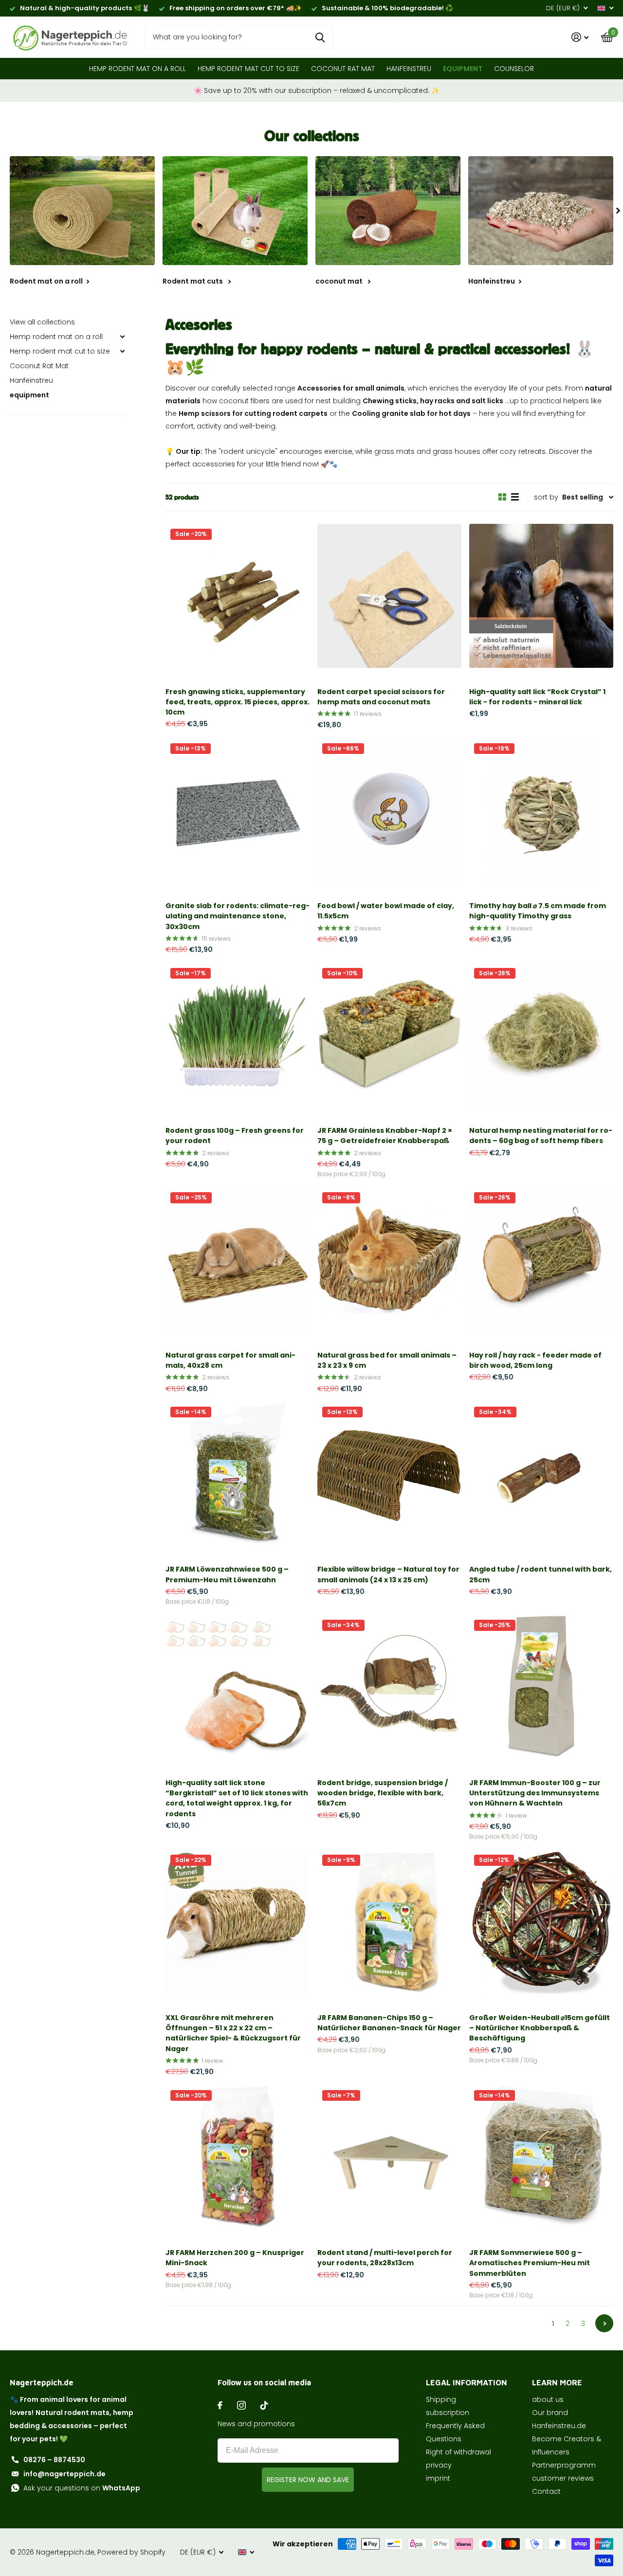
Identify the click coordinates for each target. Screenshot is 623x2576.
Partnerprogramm (564, 2465)
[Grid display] (502, 497)
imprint (438, 2478)
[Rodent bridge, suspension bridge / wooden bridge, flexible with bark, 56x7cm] (389, 1687)
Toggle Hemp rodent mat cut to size (122, 351)
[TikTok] (264, 2405)
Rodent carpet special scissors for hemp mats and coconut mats (381, 697)
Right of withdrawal (458, 2452)
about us (548, 2399)
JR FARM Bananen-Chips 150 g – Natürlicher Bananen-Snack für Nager (389, 2023)
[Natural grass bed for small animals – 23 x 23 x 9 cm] (389, 1259)
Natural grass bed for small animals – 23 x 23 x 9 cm (387, 1360)
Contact (546, 2491)
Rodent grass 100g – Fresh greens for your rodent (235, 1136)
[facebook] (220, 2405)
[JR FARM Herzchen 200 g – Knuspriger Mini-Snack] (238, 2157)
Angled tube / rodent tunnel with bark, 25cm (541, 1574)
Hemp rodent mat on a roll (137, 69)
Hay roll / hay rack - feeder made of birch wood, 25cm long (535, 1360)
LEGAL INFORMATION (467, 2382)
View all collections (42, 322)
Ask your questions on (82, 2488)
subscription (448, 2413)
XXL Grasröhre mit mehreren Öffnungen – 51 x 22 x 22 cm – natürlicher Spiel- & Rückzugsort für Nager (233, 2033)
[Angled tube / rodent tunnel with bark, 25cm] (541, 1474)
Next (604, 2323)
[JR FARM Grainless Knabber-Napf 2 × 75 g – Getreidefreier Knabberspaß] (389, 1035)
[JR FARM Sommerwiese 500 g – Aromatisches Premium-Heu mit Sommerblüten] (541, 2157)
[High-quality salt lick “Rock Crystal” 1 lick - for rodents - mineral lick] (541, 596)
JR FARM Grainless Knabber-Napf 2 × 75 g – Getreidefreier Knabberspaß (385, 1136)
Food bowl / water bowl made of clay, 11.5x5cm (386, 911)
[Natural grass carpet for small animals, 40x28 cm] (238, 1259)
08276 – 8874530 (54, 2460)
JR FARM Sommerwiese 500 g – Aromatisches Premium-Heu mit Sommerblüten (530, 2263)
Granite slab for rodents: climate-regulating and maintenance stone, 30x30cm (238, 916)
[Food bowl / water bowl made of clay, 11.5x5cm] (389, 810)
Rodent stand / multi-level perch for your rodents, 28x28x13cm (385, 2258)
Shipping (441, 2399)
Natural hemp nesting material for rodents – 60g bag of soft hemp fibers (541, 1136)
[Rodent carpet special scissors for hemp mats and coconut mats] (389, 596)
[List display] (515, 497)
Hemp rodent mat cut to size (248, 69)
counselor (514, 69)
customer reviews (563, 2478)
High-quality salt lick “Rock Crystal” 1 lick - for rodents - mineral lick (537, 697)
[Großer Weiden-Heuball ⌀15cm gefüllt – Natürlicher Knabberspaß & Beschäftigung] (541, 1922)
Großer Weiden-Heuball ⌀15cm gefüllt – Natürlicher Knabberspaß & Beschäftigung (540, 2028)
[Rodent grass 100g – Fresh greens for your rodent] (238, 1035)
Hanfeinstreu (409, 69)
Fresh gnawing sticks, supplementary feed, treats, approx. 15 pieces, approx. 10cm (238, 702)
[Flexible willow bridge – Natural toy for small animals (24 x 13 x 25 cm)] (389, 1474)
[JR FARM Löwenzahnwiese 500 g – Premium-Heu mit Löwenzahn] (238, 1474)
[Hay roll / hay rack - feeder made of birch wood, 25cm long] (541, 1259)
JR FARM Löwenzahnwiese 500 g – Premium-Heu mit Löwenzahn (227, 1574)
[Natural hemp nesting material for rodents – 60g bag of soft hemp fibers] (541, 1035)
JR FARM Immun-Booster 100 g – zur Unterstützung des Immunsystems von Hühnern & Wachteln (535, 1793)
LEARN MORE (557, 2382)
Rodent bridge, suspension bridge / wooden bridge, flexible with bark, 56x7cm (383, 1793)
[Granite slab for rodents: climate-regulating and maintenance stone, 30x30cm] (238, 810)
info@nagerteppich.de (64, 2474)
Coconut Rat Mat (343, 69)
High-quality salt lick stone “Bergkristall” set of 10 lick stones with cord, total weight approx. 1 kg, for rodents (237, 1798)
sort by (546, 497)
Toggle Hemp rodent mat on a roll (122, 337)
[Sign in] (580, 37)
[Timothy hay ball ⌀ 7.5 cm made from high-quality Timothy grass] (541, 810)
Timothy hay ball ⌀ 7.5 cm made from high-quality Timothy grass (538, 911)
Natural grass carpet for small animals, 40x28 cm (230, 1360)
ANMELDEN (308, 2480)
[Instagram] (241, 2405)
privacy (439, 2465)
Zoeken (320, 37)
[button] (618, 211)
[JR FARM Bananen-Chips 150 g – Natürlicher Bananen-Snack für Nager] (389, 1922)
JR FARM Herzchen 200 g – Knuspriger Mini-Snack (235, 2258)
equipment (463, 69)
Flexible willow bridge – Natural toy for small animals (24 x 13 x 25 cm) (388, 1574)
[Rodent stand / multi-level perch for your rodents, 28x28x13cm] (389, 2157)
